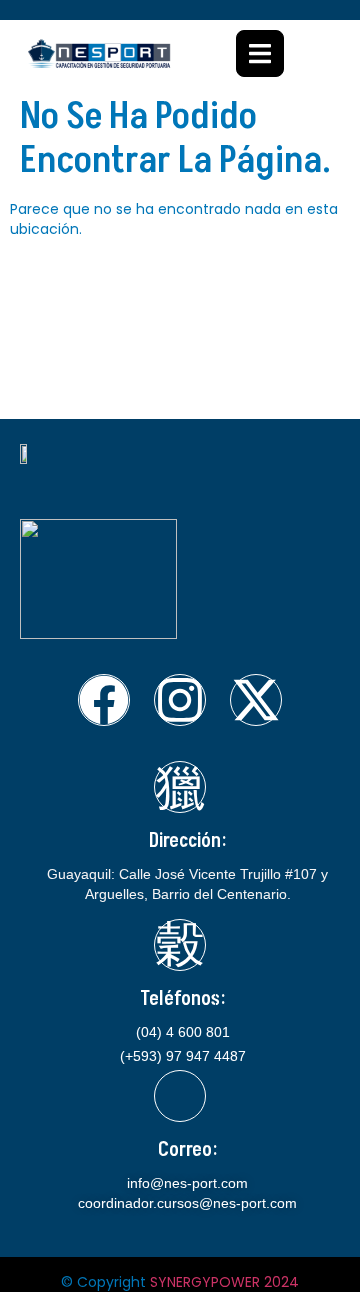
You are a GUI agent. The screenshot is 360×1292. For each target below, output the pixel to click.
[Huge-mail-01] (180, 1096)
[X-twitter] (256, 700)
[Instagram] (180, 700)
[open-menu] (260, 53)
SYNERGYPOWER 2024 (224, 1282)
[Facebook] (104, 700)
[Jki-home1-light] (180, 787)
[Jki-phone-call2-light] (180, 945)
